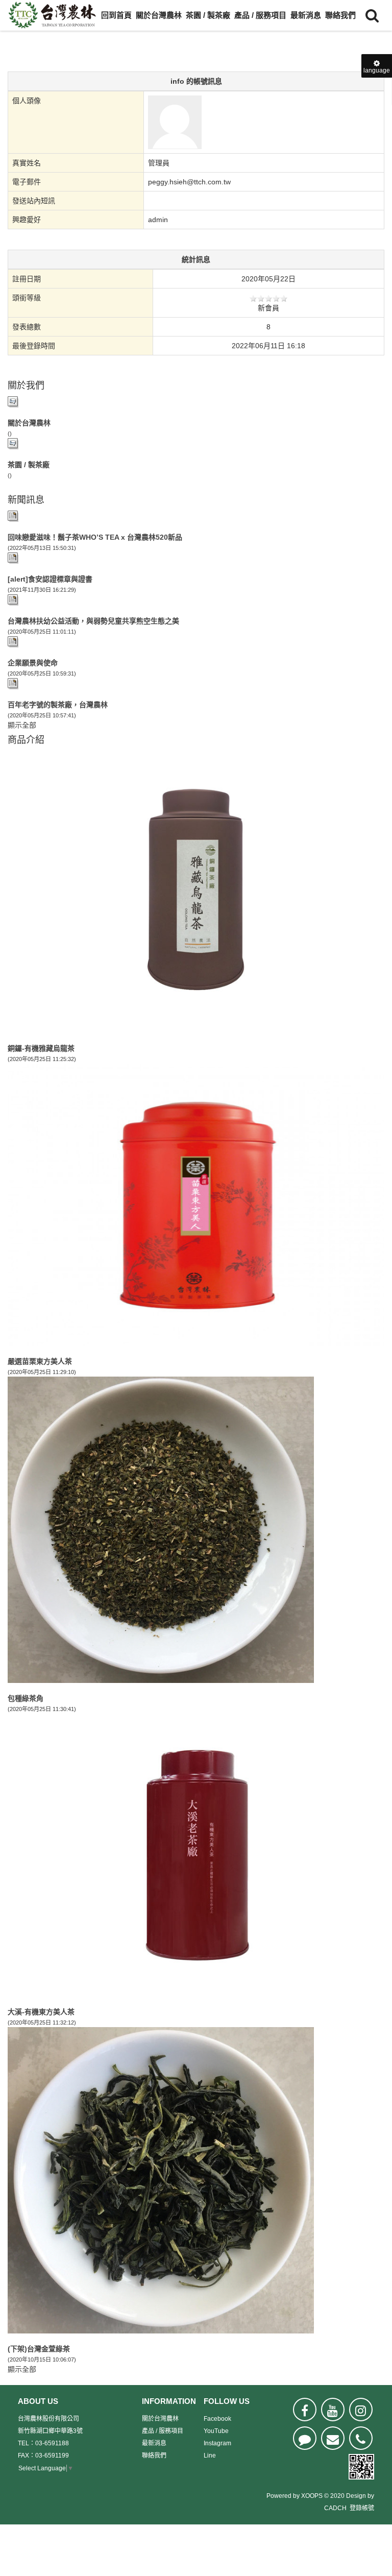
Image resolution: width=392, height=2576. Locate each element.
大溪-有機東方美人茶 (41, 2012)
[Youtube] (333, 2410)
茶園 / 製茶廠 (208, 15)
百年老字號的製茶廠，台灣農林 (58, 705)
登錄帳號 (362, 2508)
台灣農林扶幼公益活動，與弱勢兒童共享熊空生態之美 (93, 621)
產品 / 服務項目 (260, 15)
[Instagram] (361, 2410)
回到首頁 (116, 15)
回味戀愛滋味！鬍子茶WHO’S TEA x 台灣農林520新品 (95, 537)
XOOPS (312, 2496)
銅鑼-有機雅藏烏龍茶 (41, 1048)
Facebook (217, 2419)
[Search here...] (372, 15)
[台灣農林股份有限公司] (52, 15)
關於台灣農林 (159, 15)
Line (210, 2455)
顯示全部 (22, 725)
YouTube (216, 2431)
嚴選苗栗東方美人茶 (40, 1361)
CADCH (335, 2508)
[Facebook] (305, 2410)
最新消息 (306, 15)
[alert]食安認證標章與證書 (50, 579)
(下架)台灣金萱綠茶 (39, 2349)
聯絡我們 (340, 15)
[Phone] (361, 2438)
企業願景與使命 (33, 663)
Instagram (217, 2443)
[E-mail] (333, 2438)
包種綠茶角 (26, 1698)
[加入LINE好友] (305, 2438)
